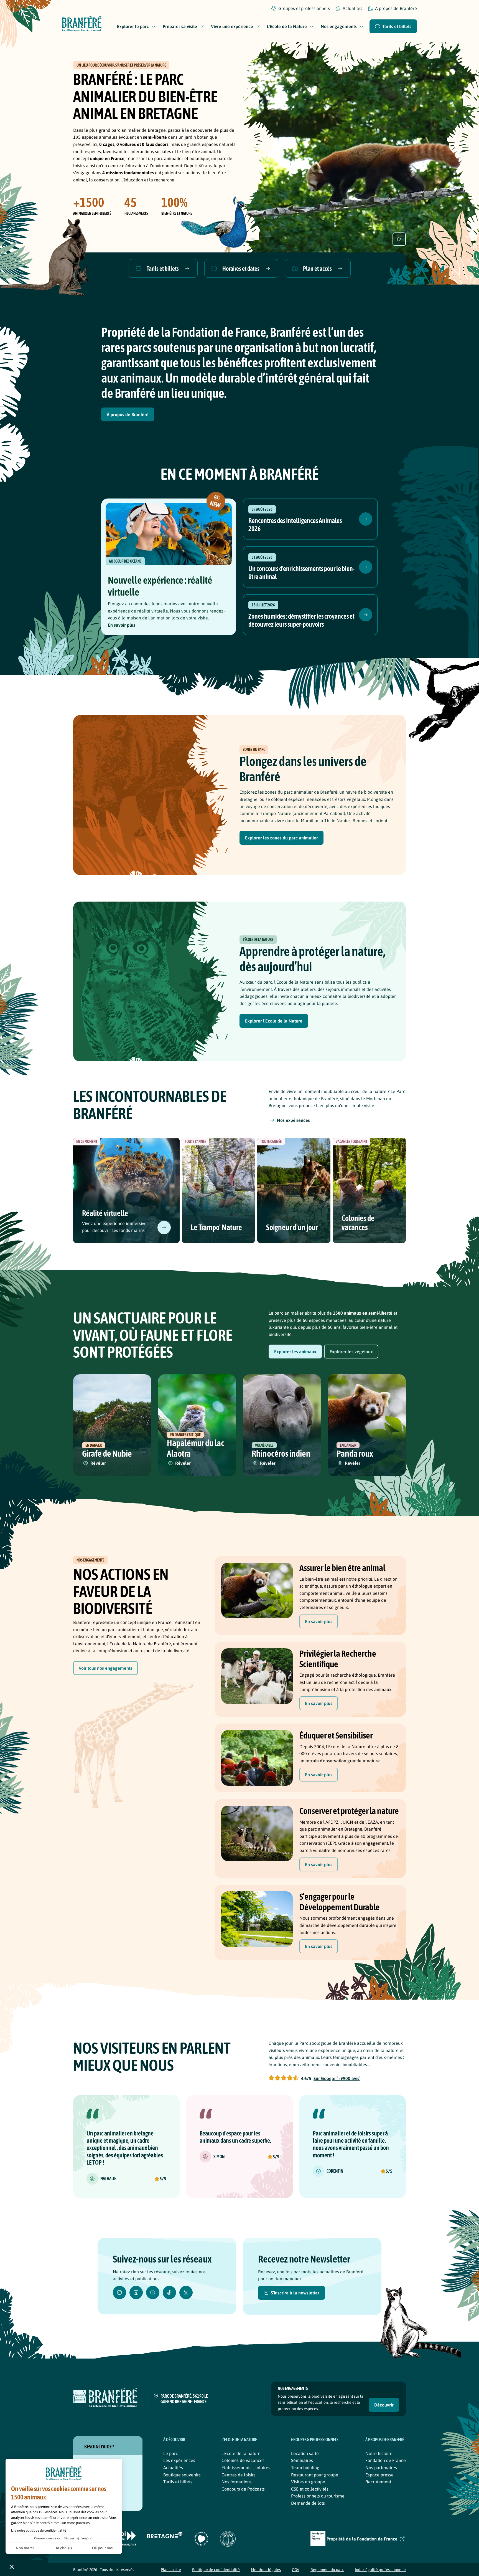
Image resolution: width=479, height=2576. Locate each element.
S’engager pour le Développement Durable (340, 1902)
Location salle (305, 2453)
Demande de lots (308, 2503)
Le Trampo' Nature (216, 1227)
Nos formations (237, 2482)
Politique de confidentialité (216, 2570)
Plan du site (171, 2570)
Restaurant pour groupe (315, 2475)
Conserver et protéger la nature (349, 1811)
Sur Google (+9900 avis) (337, 2078)
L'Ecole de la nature (241, 2453)
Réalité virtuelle (105, 1213)
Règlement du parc (327, 2570)
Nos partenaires (381, 2468)
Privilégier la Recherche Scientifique (338, 1659)
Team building (305, 2468)
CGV (296, 2570)
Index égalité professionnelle (380, 2570)
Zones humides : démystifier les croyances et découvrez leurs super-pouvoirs (301, 620)
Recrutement (378, 2482)
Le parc (171, 2453)
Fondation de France (386, 2460)
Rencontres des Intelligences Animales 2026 (295, 525)
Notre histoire (379, 2453)
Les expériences (179, 2460)
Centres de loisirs (239, 2475)
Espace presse (379, 2475)
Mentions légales (266, 2570)
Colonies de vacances (358, 1223)
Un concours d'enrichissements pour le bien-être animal (301, 573)
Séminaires (302, 2460)
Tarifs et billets (178, 2482)
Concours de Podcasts (243, 2489)
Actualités (173, 2468)
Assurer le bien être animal (342, 1568)
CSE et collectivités (310, 2489)
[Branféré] (82, 25)
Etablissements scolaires (246, 2468)
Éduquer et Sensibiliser (336, 1735)
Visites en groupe (308, 2482)
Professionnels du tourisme (318, 2496)
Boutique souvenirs (182, 2475)
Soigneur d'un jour (292, 1227)
